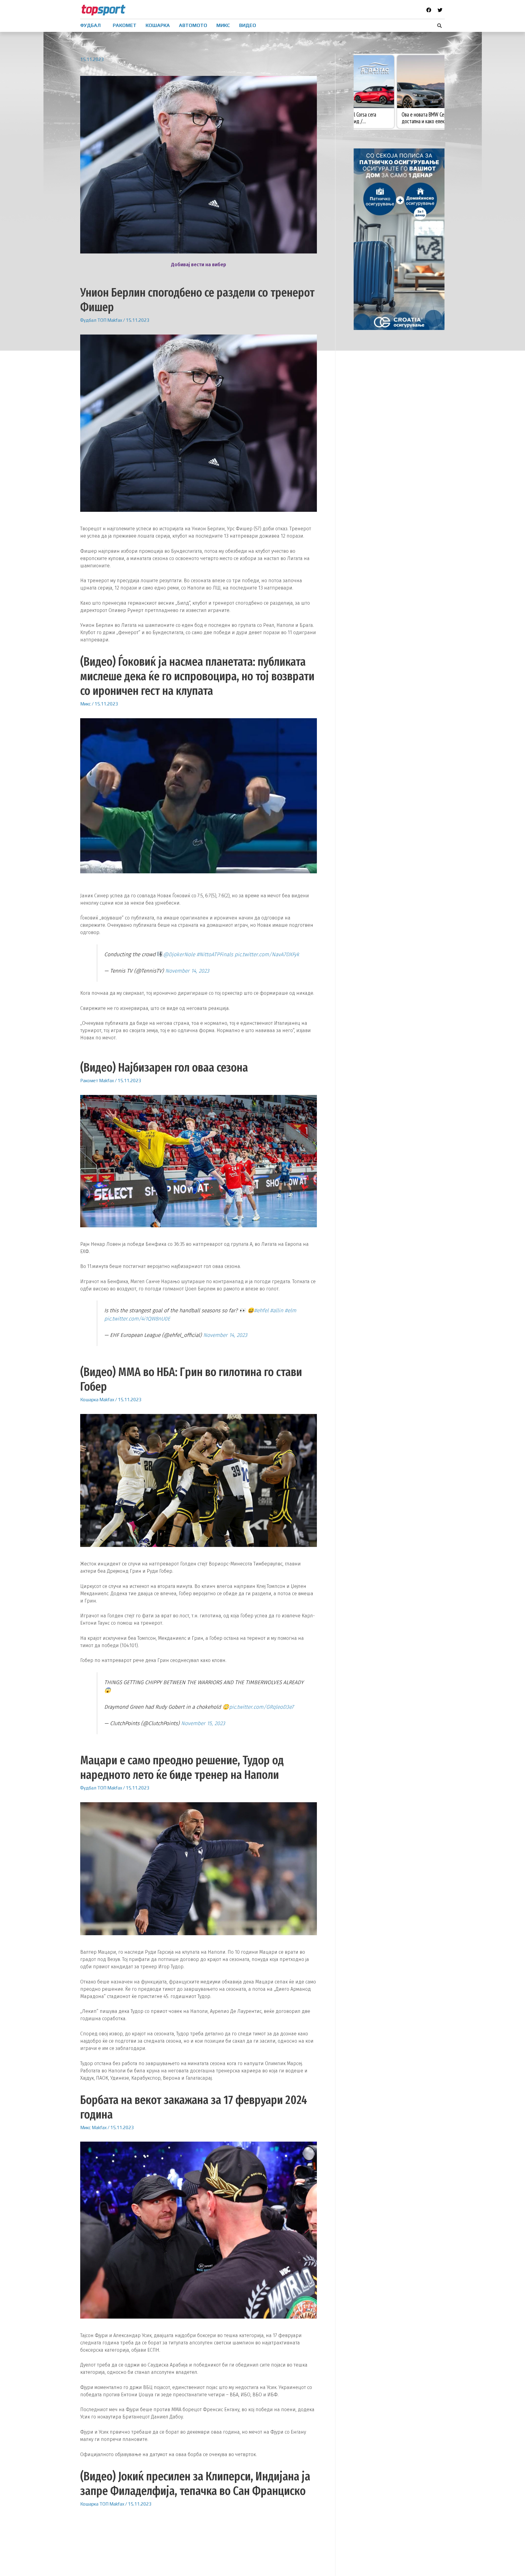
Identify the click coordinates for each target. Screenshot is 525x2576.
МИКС (223, 25)
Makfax (115, 320)
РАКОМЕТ (125, 25)
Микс (86, 704)
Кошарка (89, 1400)
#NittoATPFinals (215, 955)
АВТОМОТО (193, 25)
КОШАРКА (158, 25)
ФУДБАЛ (90, 25)
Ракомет (89, 1081)
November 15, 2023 (203, 1723)
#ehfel (261, 1311)
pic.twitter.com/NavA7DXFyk (267, 955)
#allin (277, 1311)
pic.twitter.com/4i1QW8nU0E (137, 1319)
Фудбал (88, 320)
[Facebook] (429, 10)
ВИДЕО (248, 25)
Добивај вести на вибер (199, 265)
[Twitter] (440, 10)
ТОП (102, 320)
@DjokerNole (179, 955)
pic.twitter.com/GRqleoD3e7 (261, 1707)
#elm (290, 1311)
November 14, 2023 (187, 971)
